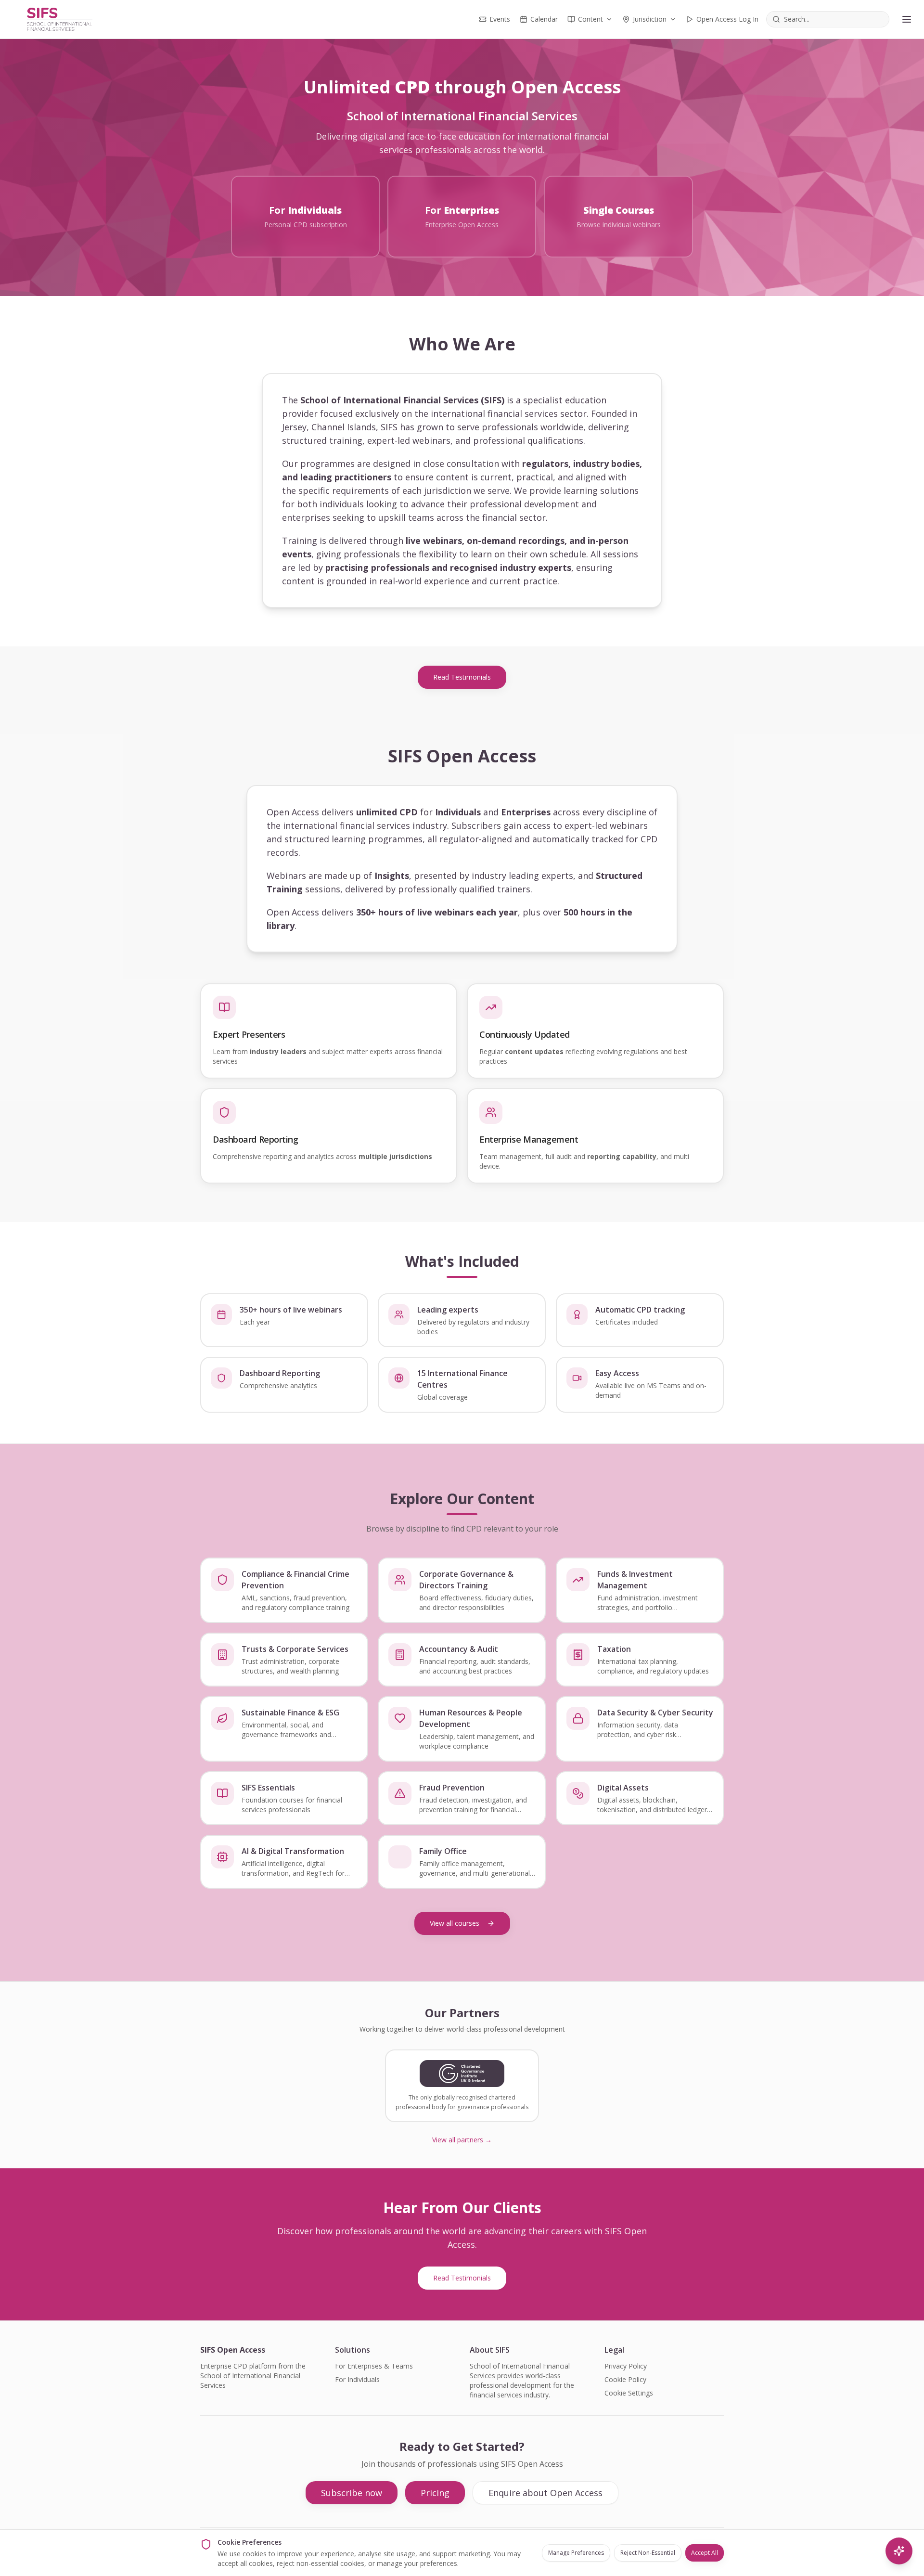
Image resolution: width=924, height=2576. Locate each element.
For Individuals (357, 2379)
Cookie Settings (629, 2393)
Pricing (435, 2493)
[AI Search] (899, 2551)
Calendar (544, 19)
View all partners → (462, 2140)
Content (590, 19)
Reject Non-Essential (648, 2553)
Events (500, 19)
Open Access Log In (727, 19)
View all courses (455, 1923)
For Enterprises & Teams (374, 2366)
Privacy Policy (626, 2366)
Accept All (705, 2553)
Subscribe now (352, 2493)
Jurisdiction (650, 19)
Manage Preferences (576, 2553)
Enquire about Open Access (545, 2493)
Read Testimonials (462, 677)
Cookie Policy (625, 2379)
